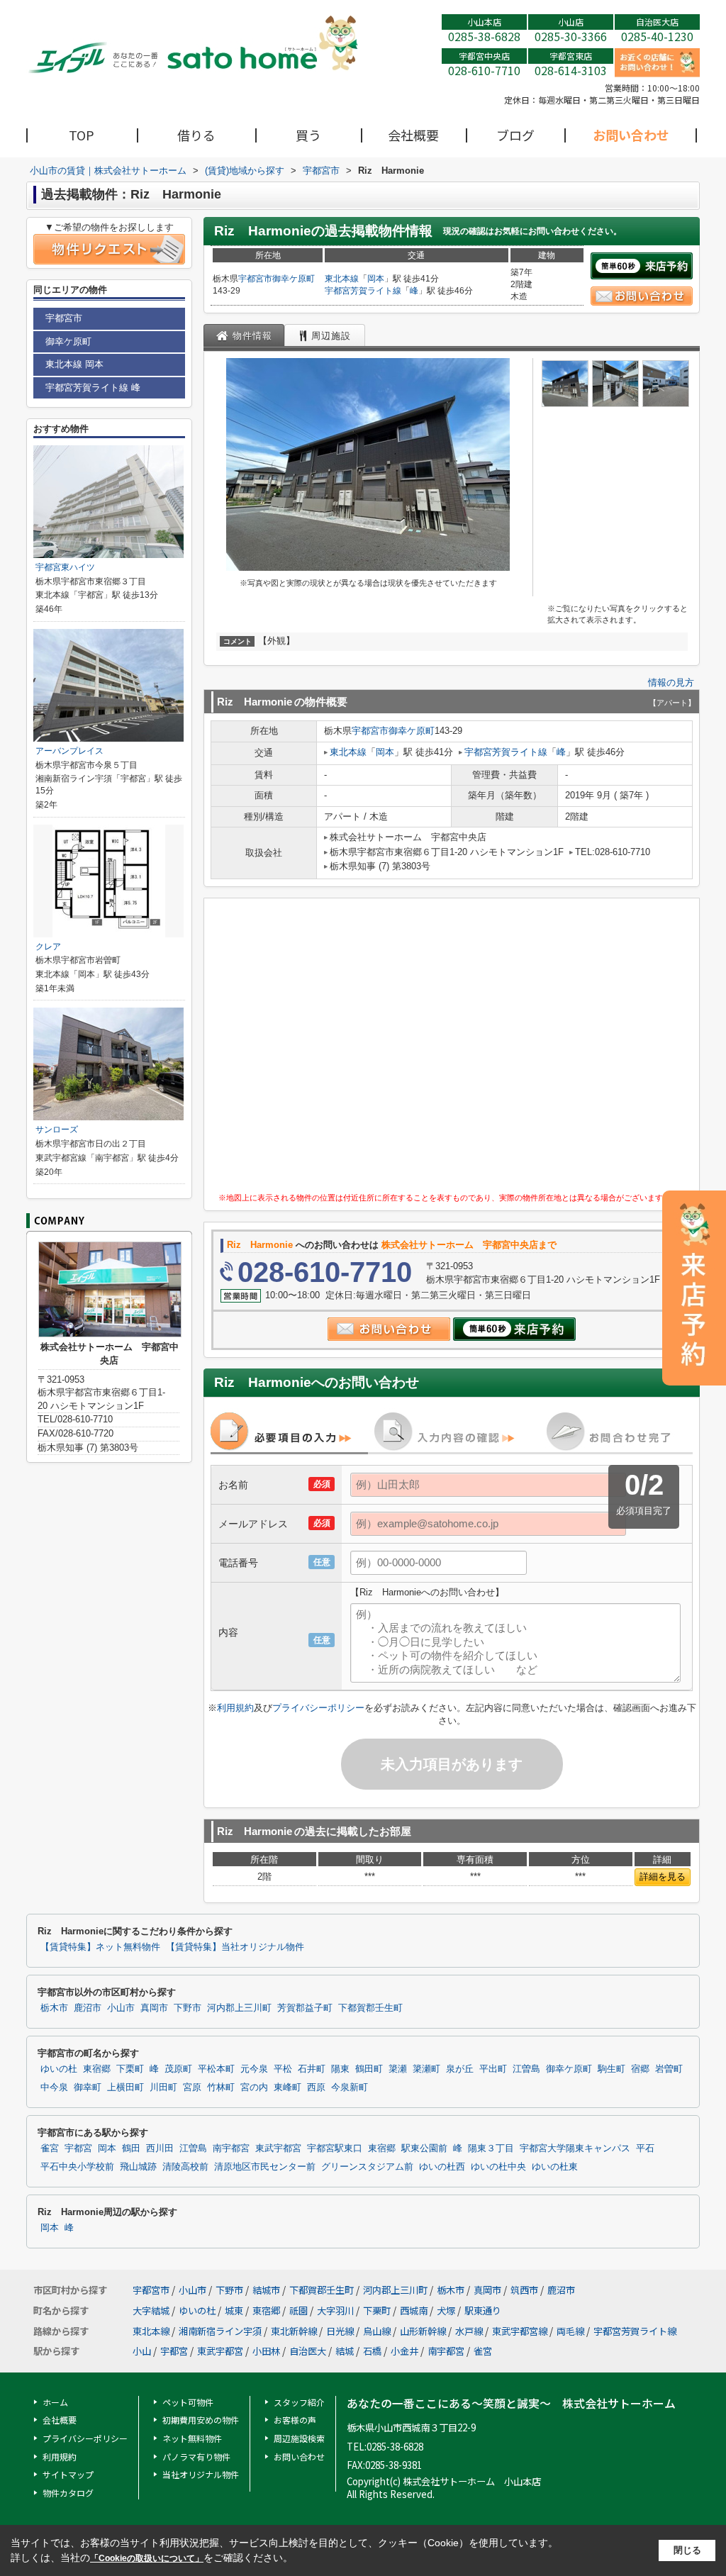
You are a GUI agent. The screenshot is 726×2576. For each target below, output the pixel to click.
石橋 (372, 2351)
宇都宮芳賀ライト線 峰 (93, 387)
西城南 (414, 2310)
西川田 (160, 2148)
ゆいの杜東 (555, 2167)
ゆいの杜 (59, 2069)
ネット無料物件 (192, 2438)
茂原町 (178, 2069)
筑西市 (524, 2290)
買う (308, 135)
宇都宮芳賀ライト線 (363, 291)
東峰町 (287, 2087)
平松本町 (216, 2069)
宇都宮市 (255, 279)
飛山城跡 (138, 2167)
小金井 (404, 2351)
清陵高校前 (185, 2167)
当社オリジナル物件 (201, 2474)
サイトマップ (68, 2474)
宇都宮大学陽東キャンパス (575, 2148)
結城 (345, 2351)
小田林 (266, 2351)
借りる (196, 135)
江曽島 (526, 2069)
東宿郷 (97, 2069)
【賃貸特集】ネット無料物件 (100, 1947)
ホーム (55, 2402)
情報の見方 (671, 682)
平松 (283, 2069)
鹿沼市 (88, 2008)
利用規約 (235, 1708)
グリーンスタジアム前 (367, 2167)
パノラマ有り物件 (196, 2457)
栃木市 (54, 2008)
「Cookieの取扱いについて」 (147, 2558)
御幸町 (88, 2087)
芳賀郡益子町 (305, 2008)
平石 (645, 2148)
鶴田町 (369, 2069)
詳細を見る (663, 1877)
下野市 (188, 2008)
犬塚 (446, 2310)
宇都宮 (78, 2148)
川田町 (163, 2087)
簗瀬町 (426, 2069)
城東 (234, 2310)
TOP (82, 135)
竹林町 (221, 2087)
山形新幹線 (423, 2331)
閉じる (687, 2550)
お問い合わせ (631, 135)
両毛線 (570, 2331)
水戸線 (469, 2331)
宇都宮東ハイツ (65, 567)
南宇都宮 (231, 2148)
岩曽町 (669, 2069)
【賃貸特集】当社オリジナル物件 (235, 1947)
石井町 (312, 2069)
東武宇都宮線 (520, 2331)
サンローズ (57, 1130)
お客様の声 (295, 2420)
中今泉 (54, 2087)
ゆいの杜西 (442, 2167)
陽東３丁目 (491, 2148)
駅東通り (483, 2310)
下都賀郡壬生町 (370, 2008)
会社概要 (413, 135)
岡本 (376, 279)
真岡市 (154, 2008)
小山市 (121, 2008)
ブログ (515, 135)
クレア (48, 947)
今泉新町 (350, 2087)
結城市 (266, 2290)
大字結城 (151, 2310)
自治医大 (308, 2351)
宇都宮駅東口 (335, 2148)
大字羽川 (335, 2310)
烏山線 (377, 2331)
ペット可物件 (188, 2402)
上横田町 (125, 2087)
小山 (142, 2351)
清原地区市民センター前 (265, 2167)
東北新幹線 (294, 2331)
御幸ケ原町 (294, 279)
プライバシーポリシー (318, 1708)
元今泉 (254, 2069)
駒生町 (611, 2069)
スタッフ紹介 (299, 2402)
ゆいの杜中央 (498, 2167)
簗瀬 (398, 2069)
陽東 (340, 2069)
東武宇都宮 (278, 2148)
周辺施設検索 (299, 2438)
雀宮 (50, 2148)
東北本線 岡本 (74, 364)
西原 (316, 2087)
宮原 (192, 2087)
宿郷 (640, 2069)
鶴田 (131, 2148)
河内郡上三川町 (239, 2008)
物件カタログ (68, 2493)
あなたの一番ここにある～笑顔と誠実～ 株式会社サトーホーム (511, 2403)
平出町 (493, 2069)
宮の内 (254, 2087)
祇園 (298, 2310)
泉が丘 (460, 2069)
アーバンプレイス (69, 751)
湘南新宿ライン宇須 (220, 2331)
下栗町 (130, 2069)
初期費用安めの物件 (201, 2420)
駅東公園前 (424, 2148)
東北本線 (342, 279)
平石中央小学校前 (77, 2167)
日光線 (340, 2331)
